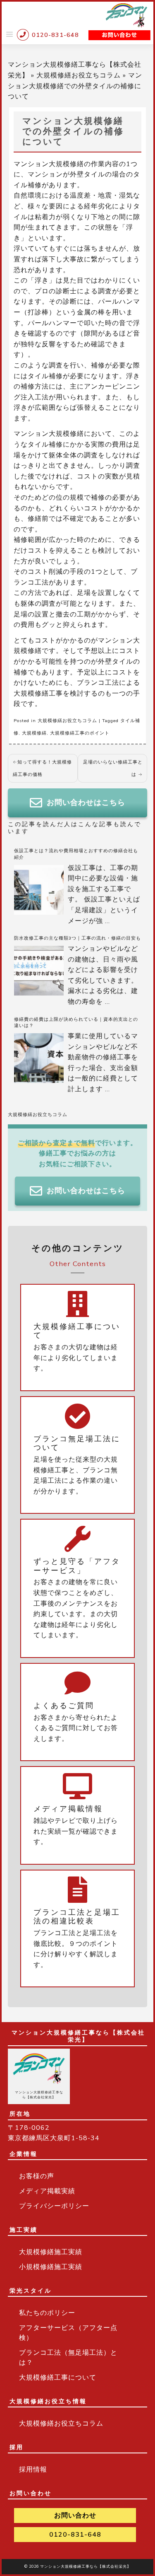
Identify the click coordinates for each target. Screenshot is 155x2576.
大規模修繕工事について (58, 2378)
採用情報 (33, 2470)
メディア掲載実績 (47, 2191)
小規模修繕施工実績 (51, 2267)
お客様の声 (37, 2176)
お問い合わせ (75, 2516)
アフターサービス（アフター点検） (68, 2333)
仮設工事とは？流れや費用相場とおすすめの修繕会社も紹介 (76, 854)
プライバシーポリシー (54, 2206)
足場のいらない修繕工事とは (113, 768)
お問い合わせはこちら (86, 802)
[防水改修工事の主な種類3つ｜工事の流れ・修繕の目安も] (39, 971)
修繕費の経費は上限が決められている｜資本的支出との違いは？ (76, 1023)
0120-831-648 (75, 2535)
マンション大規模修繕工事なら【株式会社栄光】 (86, 2566)
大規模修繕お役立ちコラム (79, 75)
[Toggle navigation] (10, 34)
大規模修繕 (34, 733)
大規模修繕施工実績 (51, 2252)
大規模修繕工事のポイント (80, 733)
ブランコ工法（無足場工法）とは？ (68, 2358)
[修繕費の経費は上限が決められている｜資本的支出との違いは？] (39, 1058)
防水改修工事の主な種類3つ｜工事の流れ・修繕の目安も (77, 938)
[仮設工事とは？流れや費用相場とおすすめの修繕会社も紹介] (39, 890)
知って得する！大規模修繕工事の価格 (42, 768)
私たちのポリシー (47, 2313)
